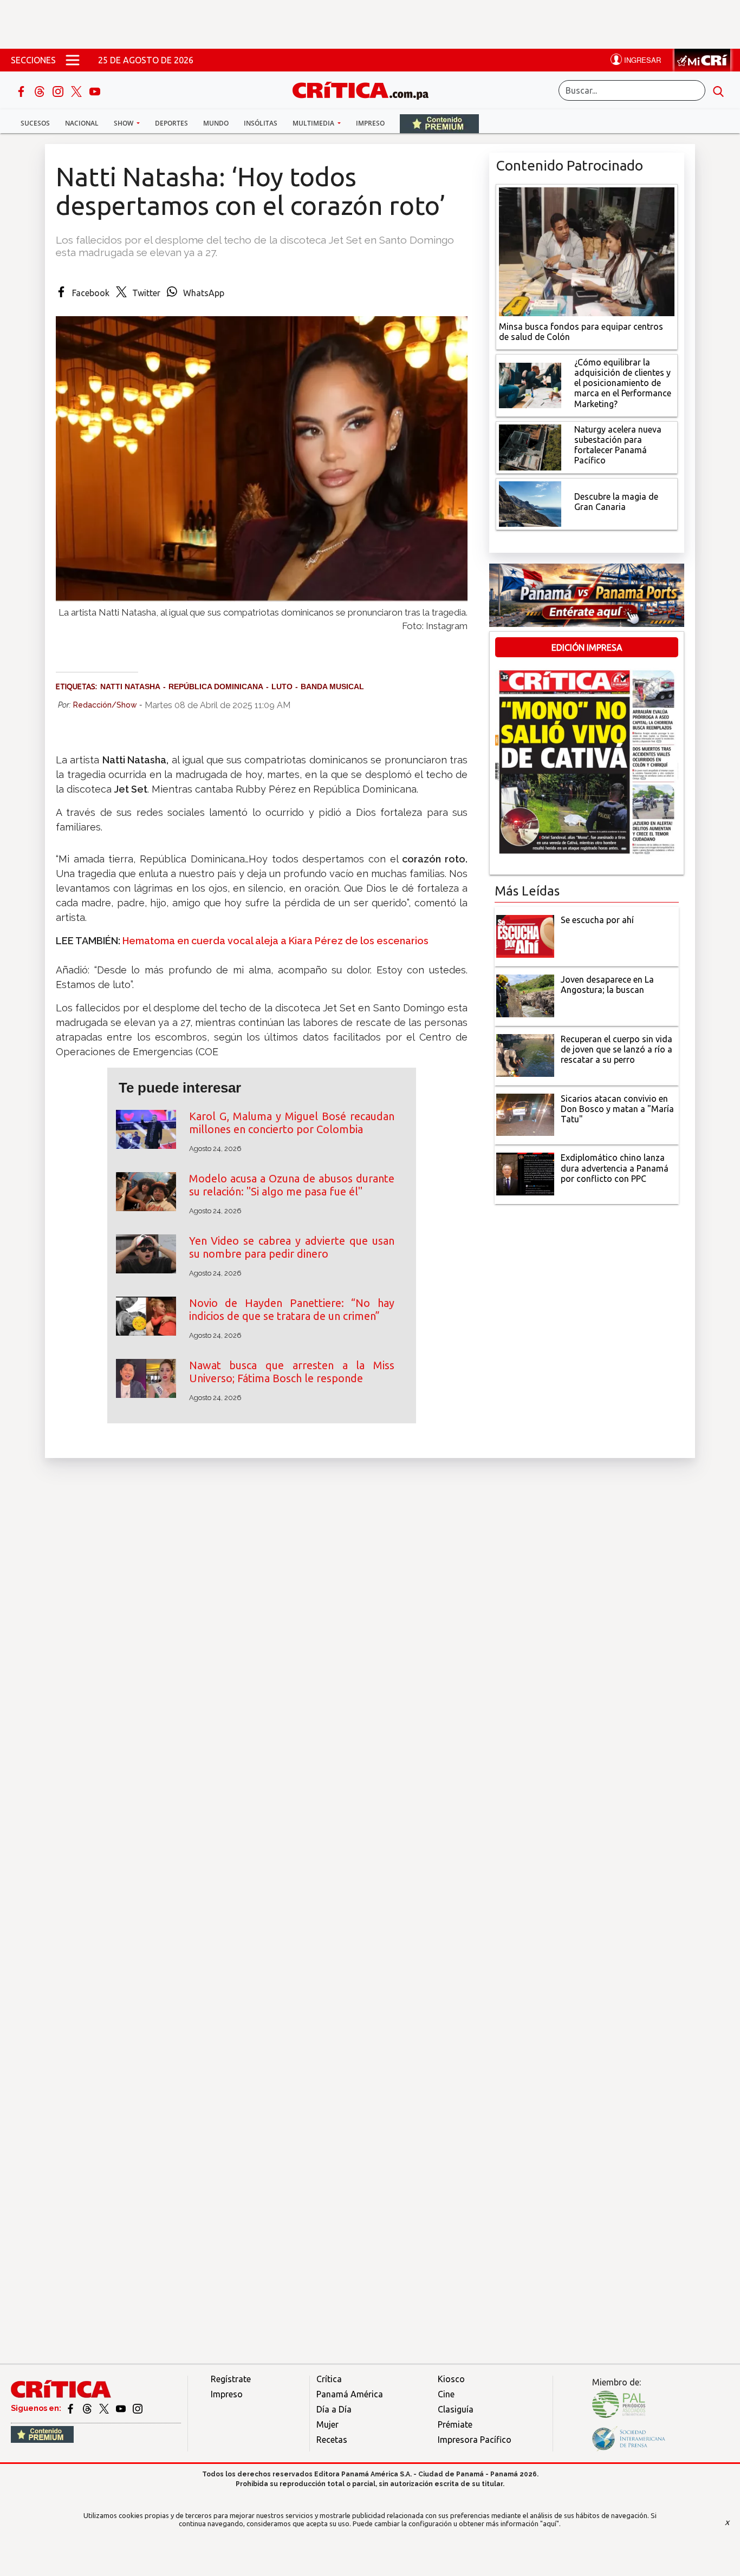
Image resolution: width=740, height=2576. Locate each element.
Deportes (171, 123)
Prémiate (455, 2424)
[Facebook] (22, 90)
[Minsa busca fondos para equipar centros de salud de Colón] (587, 251)
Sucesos (35, 123)
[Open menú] (73, 60)
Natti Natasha (130, 687)
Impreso (370, 123)
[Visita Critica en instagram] (138, 2408)
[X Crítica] (77, 90)
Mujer (327, 2424)
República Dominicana (216, 687)
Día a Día (334, 2409)
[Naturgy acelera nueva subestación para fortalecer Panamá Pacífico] (530, 446)
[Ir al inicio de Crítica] (366, 89)
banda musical (332, 687)
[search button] (718, 90)
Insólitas (261, 123)
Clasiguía (456, 2409)
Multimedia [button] (314, 123)
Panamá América (350, 2394)
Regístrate (231, 2379)
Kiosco (451, 2379)
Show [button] (124, 123)
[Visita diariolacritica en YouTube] (122, 2408)
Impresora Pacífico (475, 2440)
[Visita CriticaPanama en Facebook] (71, 2408)
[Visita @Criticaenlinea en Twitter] (88, 2408)
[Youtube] (95, 90)
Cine (446, 2394)
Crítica (329, 2379)
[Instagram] (59, 90)
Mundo (216, 123)
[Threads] (41, 90)
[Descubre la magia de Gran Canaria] (530, 503)
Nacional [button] (82, 123)
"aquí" (550, 2523)
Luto (282, 687)
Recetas (332, 2440)
